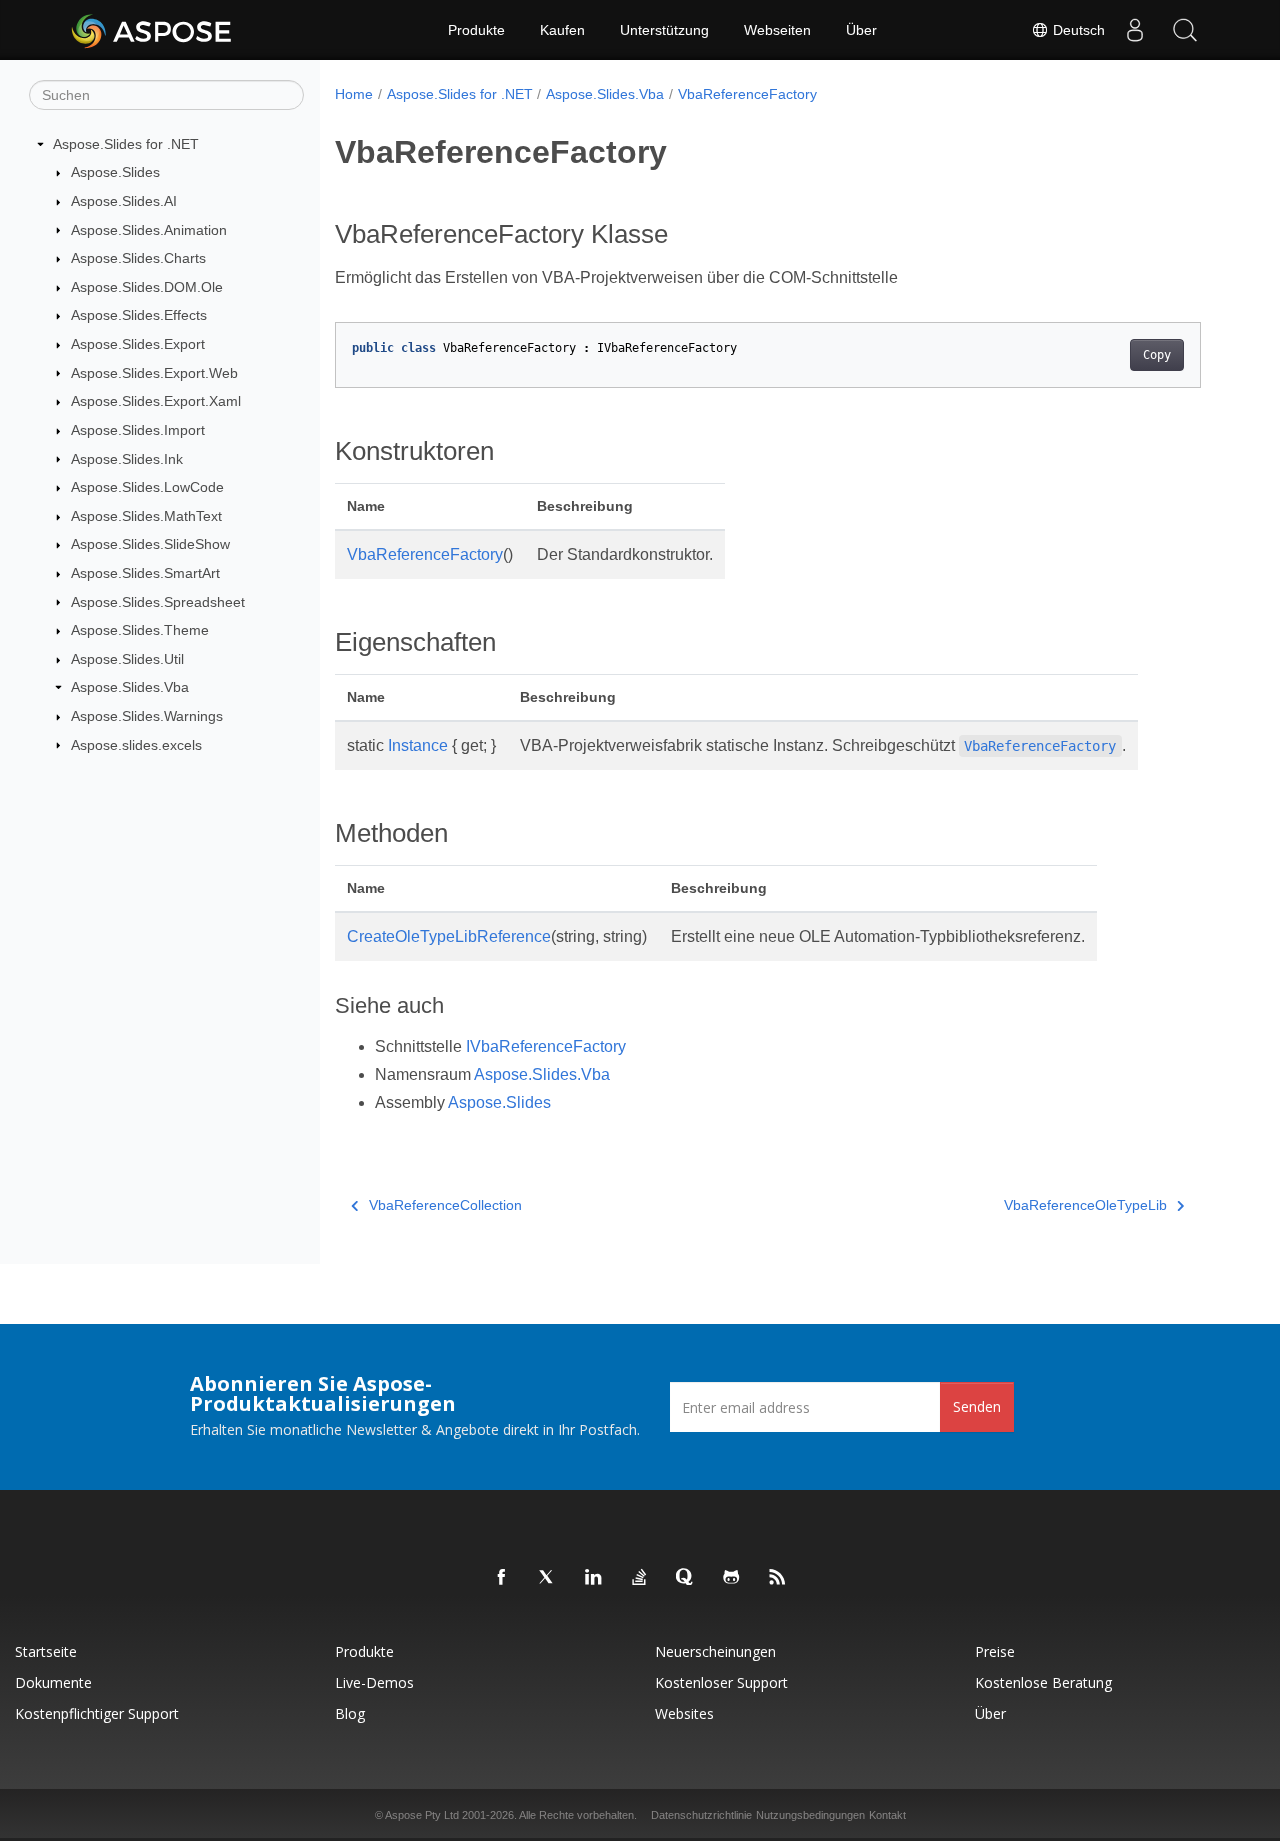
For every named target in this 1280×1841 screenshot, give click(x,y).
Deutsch (1077, 30)
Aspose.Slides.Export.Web (154, 373)
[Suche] (1185, 30)
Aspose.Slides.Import (138, 430)
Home (354, 94)
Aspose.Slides (115, 172)
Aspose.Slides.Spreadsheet (158, 602)
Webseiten (777, 30)
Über (861, 30)
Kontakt (887, 1815)
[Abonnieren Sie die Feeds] (778, 1578)
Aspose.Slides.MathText (146, 516)
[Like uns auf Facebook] (502, 1578)
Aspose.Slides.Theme (140, 630)
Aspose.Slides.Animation (149, 230)
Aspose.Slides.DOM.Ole (147, 287)
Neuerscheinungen (715, 1651)
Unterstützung (664, 30)
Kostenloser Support (721, 1682)
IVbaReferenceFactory (546, 1046)
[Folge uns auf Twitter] (548, 1578)
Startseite (46, 1651)
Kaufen (562, 30)
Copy (1157, 355)
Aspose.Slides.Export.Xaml (156, 401)
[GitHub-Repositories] (732, 1578)
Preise (995, 1651)
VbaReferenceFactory (747, 94)
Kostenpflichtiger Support (97, 1713)
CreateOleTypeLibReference (449, 936)
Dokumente (53, 1682)
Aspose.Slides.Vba (130, 687)
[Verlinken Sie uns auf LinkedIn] (594, 1578)
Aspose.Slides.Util (127, 659)
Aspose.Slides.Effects (139, 315)
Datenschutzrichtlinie (701, 1815)
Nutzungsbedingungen (810, 1815)
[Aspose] (152, 30)
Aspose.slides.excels (136, 745)
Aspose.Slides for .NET (126, 144)
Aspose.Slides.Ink (127, 459)
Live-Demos (374, 1682)
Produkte (476, 30)
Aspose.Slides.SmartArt (145, 573)
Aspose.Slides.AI (124, 201)
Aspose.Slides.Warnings (147, 716)
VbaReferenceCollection (445, 1205)
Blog (350, 1713)
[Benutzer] (1135, 30)
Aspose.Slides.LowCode (147, 487)
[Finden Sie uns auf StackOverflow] (640, 1578)
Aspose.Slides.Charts (138, 258)
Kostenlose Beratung (1043, 1682)
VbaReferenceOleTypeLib (1085, 1205)
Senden (977, 1406)
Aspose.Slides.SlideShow (150, 544)
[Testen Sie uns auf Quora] (686, 1578)
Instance (418, 745)
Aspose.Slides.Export (138, 344)
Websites (684, 1713)
